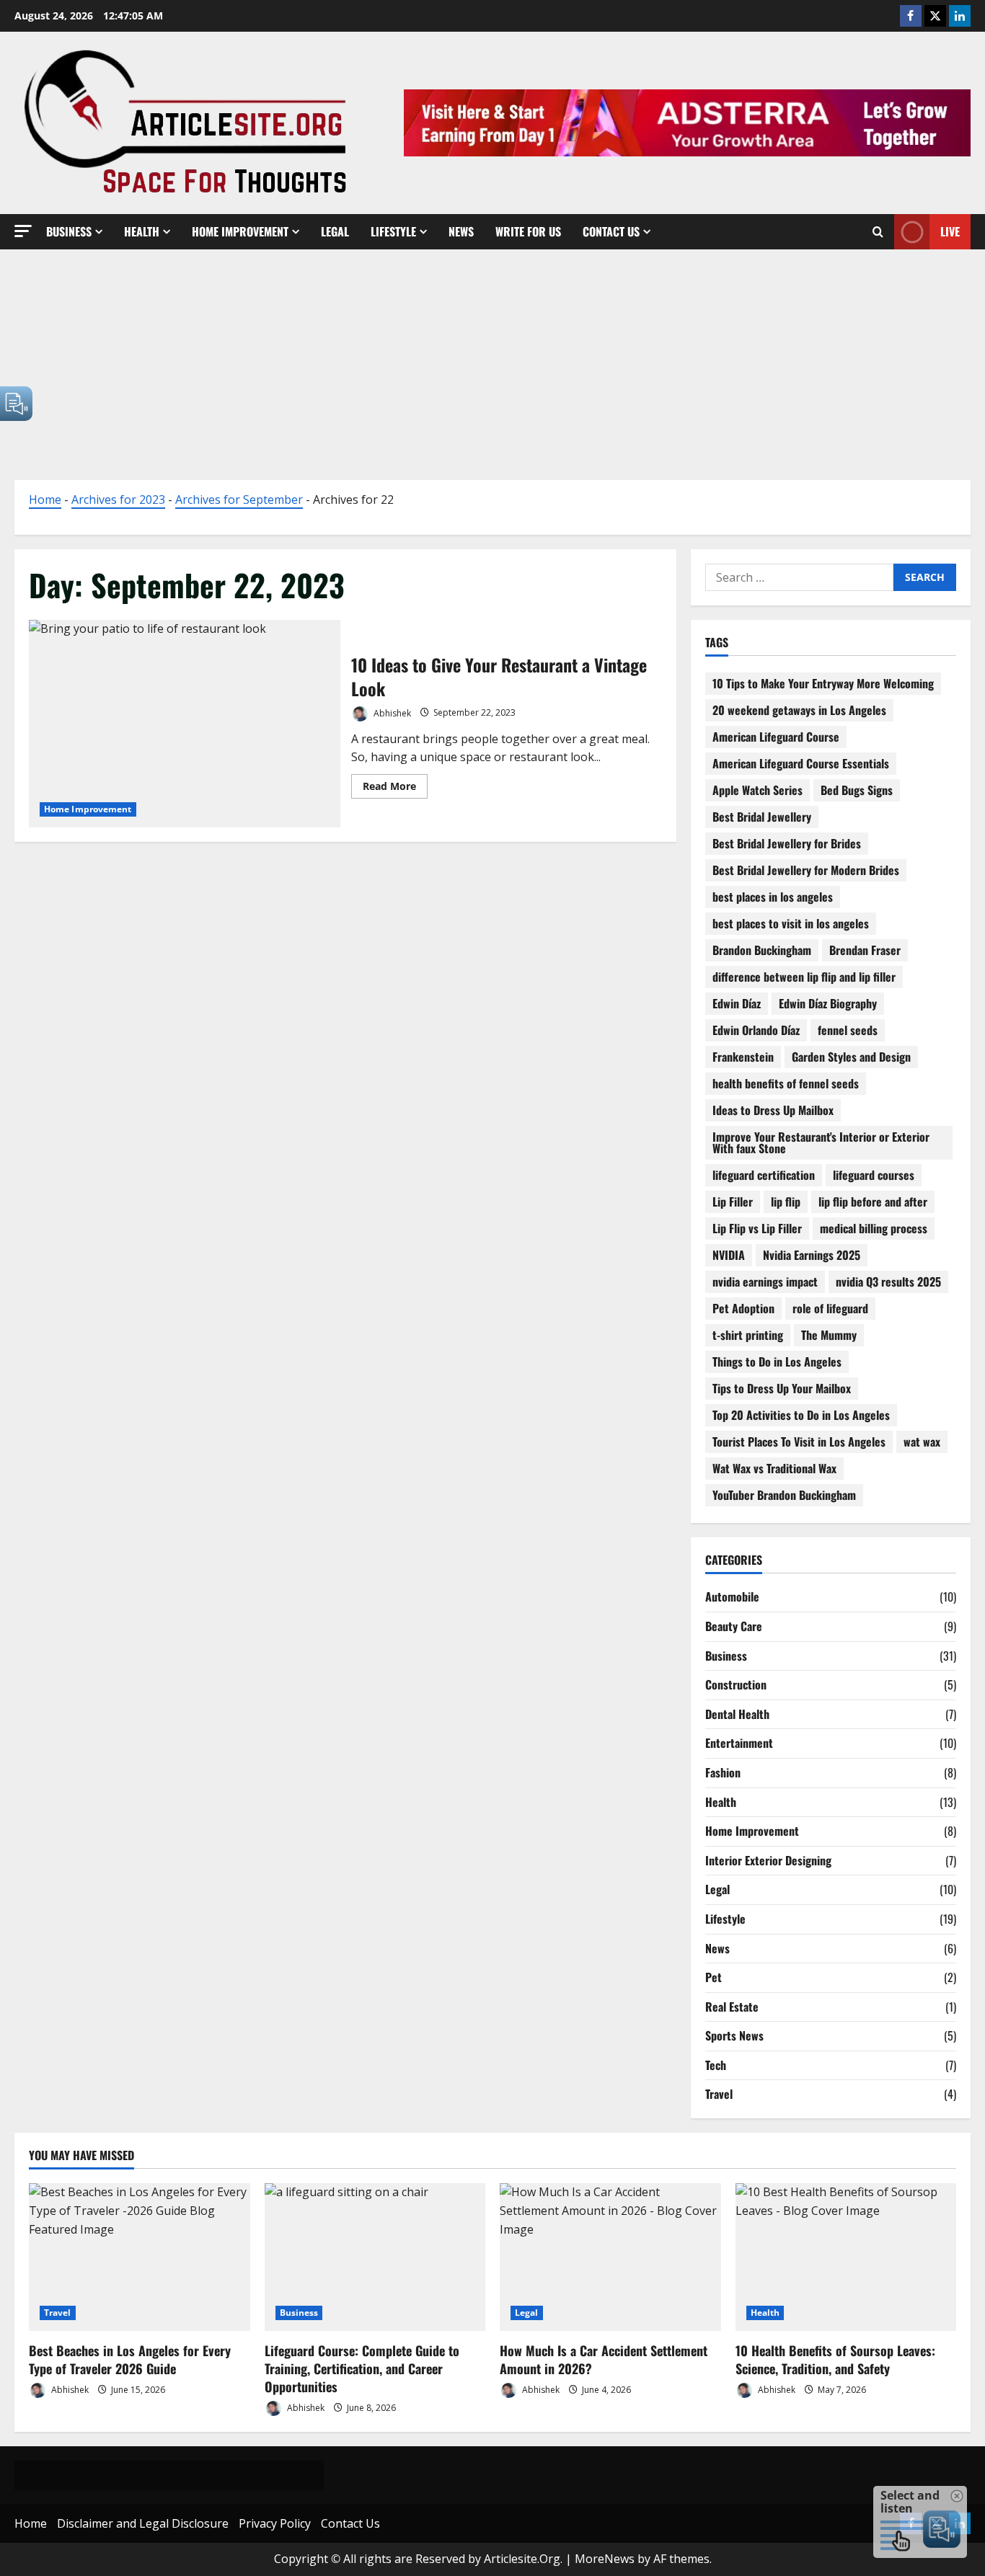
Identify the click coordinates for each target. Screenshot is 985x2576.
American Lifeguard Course (776, 737)
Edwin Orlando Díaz (756, 1030)
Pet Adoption (743, 1308)
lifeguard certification (764, 1175)
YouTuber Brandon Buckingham (784, 1495)
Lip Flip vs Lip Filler (757, 1228)
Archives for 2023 (118, 499)
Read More (395, 789)
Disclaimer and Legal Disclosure (143, 2523)
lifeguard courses (874, 1175)
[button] (23, 231)
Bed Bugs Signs (857, 790)
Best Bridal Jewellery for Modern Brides (806, 870)
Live (950, 231)
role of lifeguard (830, 1308)
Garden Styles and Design (851, 1057)
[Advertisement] (492, 357)
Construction (736, 1684)
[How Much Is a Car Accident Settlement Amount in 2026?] (610, 2257)
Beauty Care (734, 1626)
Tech (716, 2065)
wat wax (922, 1442)
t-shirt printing (748, 1335)
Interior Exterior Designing (768, 1860)
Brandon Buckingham (762, 950)
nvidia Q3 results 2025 (888, 1282)
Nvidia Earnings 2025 (812, 1255)
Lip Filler (733, 1202)
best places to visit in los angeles (791, 923)
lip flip (786, 1202)
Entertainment (739, 1743)
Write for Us (528, 231)
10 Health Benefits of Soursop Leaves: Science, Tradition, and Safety (835, 2359)
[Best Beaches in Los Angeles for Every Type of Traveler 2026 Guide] (140, 2257)
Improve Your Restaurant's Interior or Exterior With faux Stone (821, 1142)
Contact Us (611, 231)
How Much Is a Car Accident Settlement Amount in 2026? (604, 2359)
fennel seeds (848, 1030)
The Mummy (829, 1335)
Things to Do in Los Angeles (777, 1362)
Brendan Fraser (865, 950)
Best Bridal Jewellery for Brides (787, 843)
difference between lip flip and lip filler (804, 977)
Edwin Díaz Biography (828, 1003)
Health (142, 231)
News (461, 231)
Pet (714, 1977)
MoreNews (605, 2559)
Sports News (734, 2035)
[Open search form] (878, 232)
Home (45, 499)
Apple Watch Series (757, 790)
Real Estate (732, 2007)
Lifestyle (393, 231)
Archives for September (239, 499)
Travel (719, 2094)
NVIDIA (729, 1255)
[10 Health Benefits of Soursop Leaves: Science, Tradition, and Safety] (846, 2257)
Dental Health (737, 1714)
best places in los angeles (773, 897)
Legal (335, 231)
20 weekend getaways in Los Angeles (799, 710)
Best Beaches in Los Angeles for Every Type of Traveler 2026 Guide (130, 2359)
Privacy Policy (275, 2523)
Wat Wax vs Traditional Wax (774, 1468)
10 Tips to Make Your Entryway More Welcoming (823, 683)
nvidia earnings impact (765, 1282)
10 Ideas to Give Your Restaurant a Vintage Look (185, 724)
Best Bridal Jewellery (762, 817)
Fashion (723, 1772)
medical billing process (874, 1228)
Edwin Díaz (737, 1003)
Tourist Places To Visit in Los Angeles (799, 1442)
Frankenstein (743, 1057)
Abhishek (391, 712)
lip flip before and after (873, 1202)
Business (69, 231)
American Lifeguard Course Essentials (801, 763)
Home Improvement (240, 231)
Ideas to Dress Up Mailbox (773, 1110)
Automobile (732, 1596)
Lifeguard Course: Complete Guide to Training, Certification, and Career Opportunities (362, 2368)
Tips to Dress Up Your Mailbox (782, 1388)
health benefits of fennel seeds (786, 1083)
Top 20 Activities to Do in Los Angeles (801, 1415)
